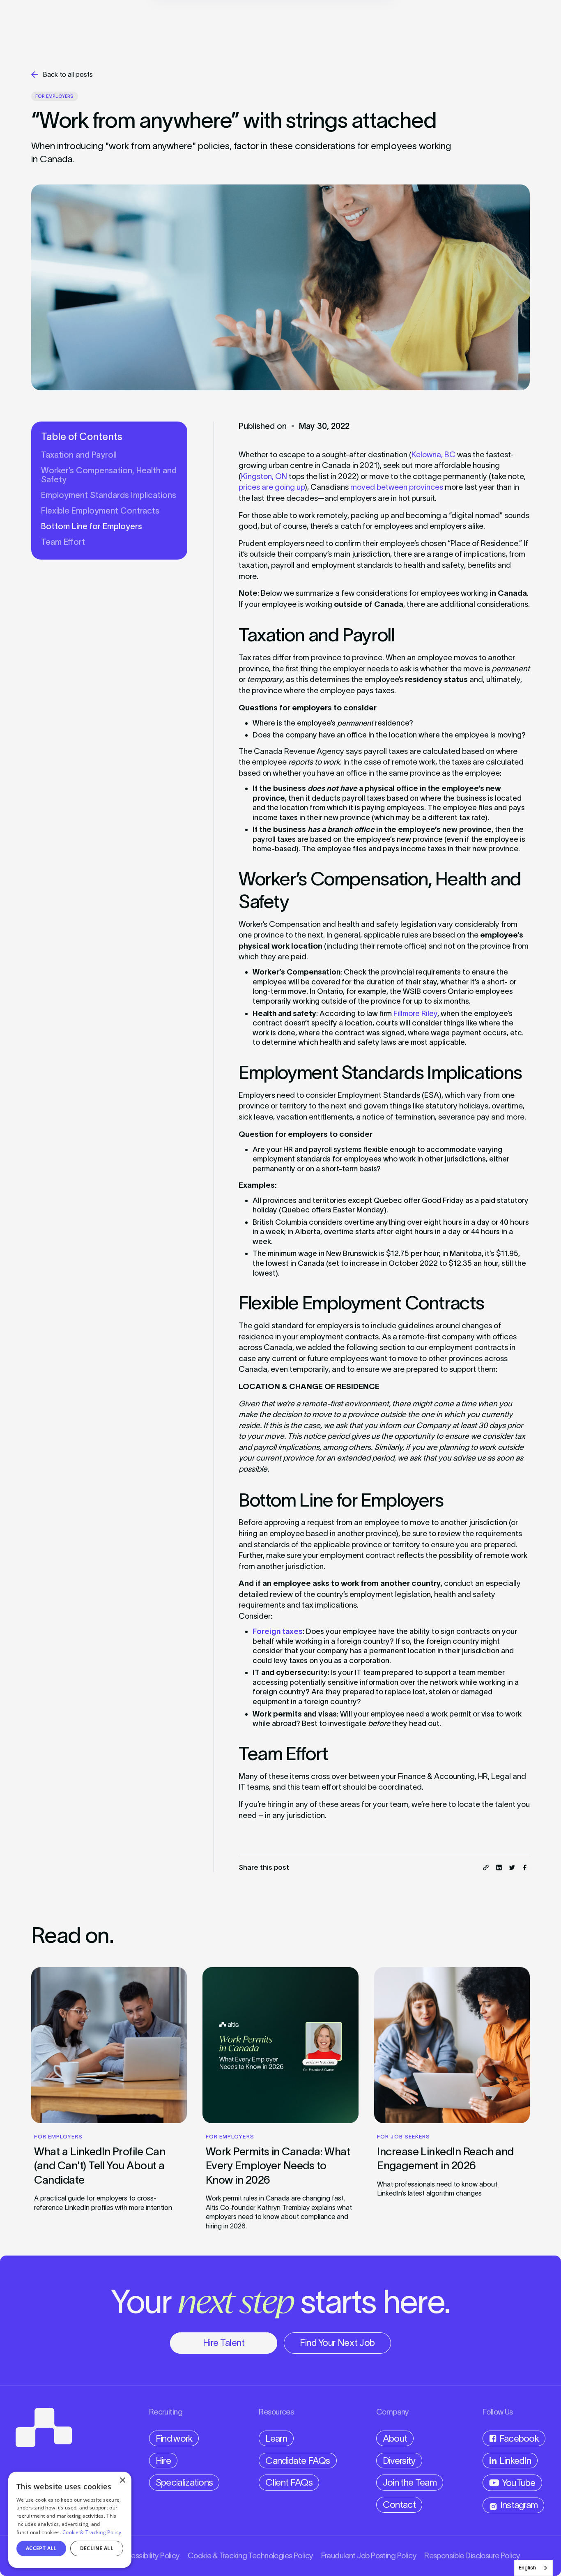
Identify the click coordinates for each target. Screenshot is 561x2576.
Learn (276, 2438)
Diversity (399, 2461)
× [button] (122, 2480)
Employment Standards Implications (109, 495)
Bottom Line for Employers (92, 526)
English (527, 2568)
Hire (163, 2461)
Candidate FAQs (298, 2461)
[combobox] (533, 2568)
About (395, 2438)
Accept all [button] (41, 2548)
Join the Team (410, 2482)
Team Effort (63, 542)
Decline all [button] (97, 2548)
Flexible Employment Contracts (100, 511)
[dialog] (70, 2520)
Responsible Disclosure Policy (472, 2556)
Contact (399, 2505)
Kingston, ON (264, 476)
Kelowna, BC (433, 455)
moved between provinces (397, 487)
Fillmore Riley (415, 1013)
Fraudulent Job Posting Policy (369, 2556)
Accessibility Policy (149, 2556)
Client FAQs (289, 2482)
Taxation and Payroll (79, 455)
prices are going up (272, 487)
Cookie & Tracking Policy (92, 2532)
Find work (174, 2438)
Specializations (184, 2482)
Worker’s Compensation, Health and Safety (109, 475)
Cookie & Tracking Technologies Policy (251, 2556)
